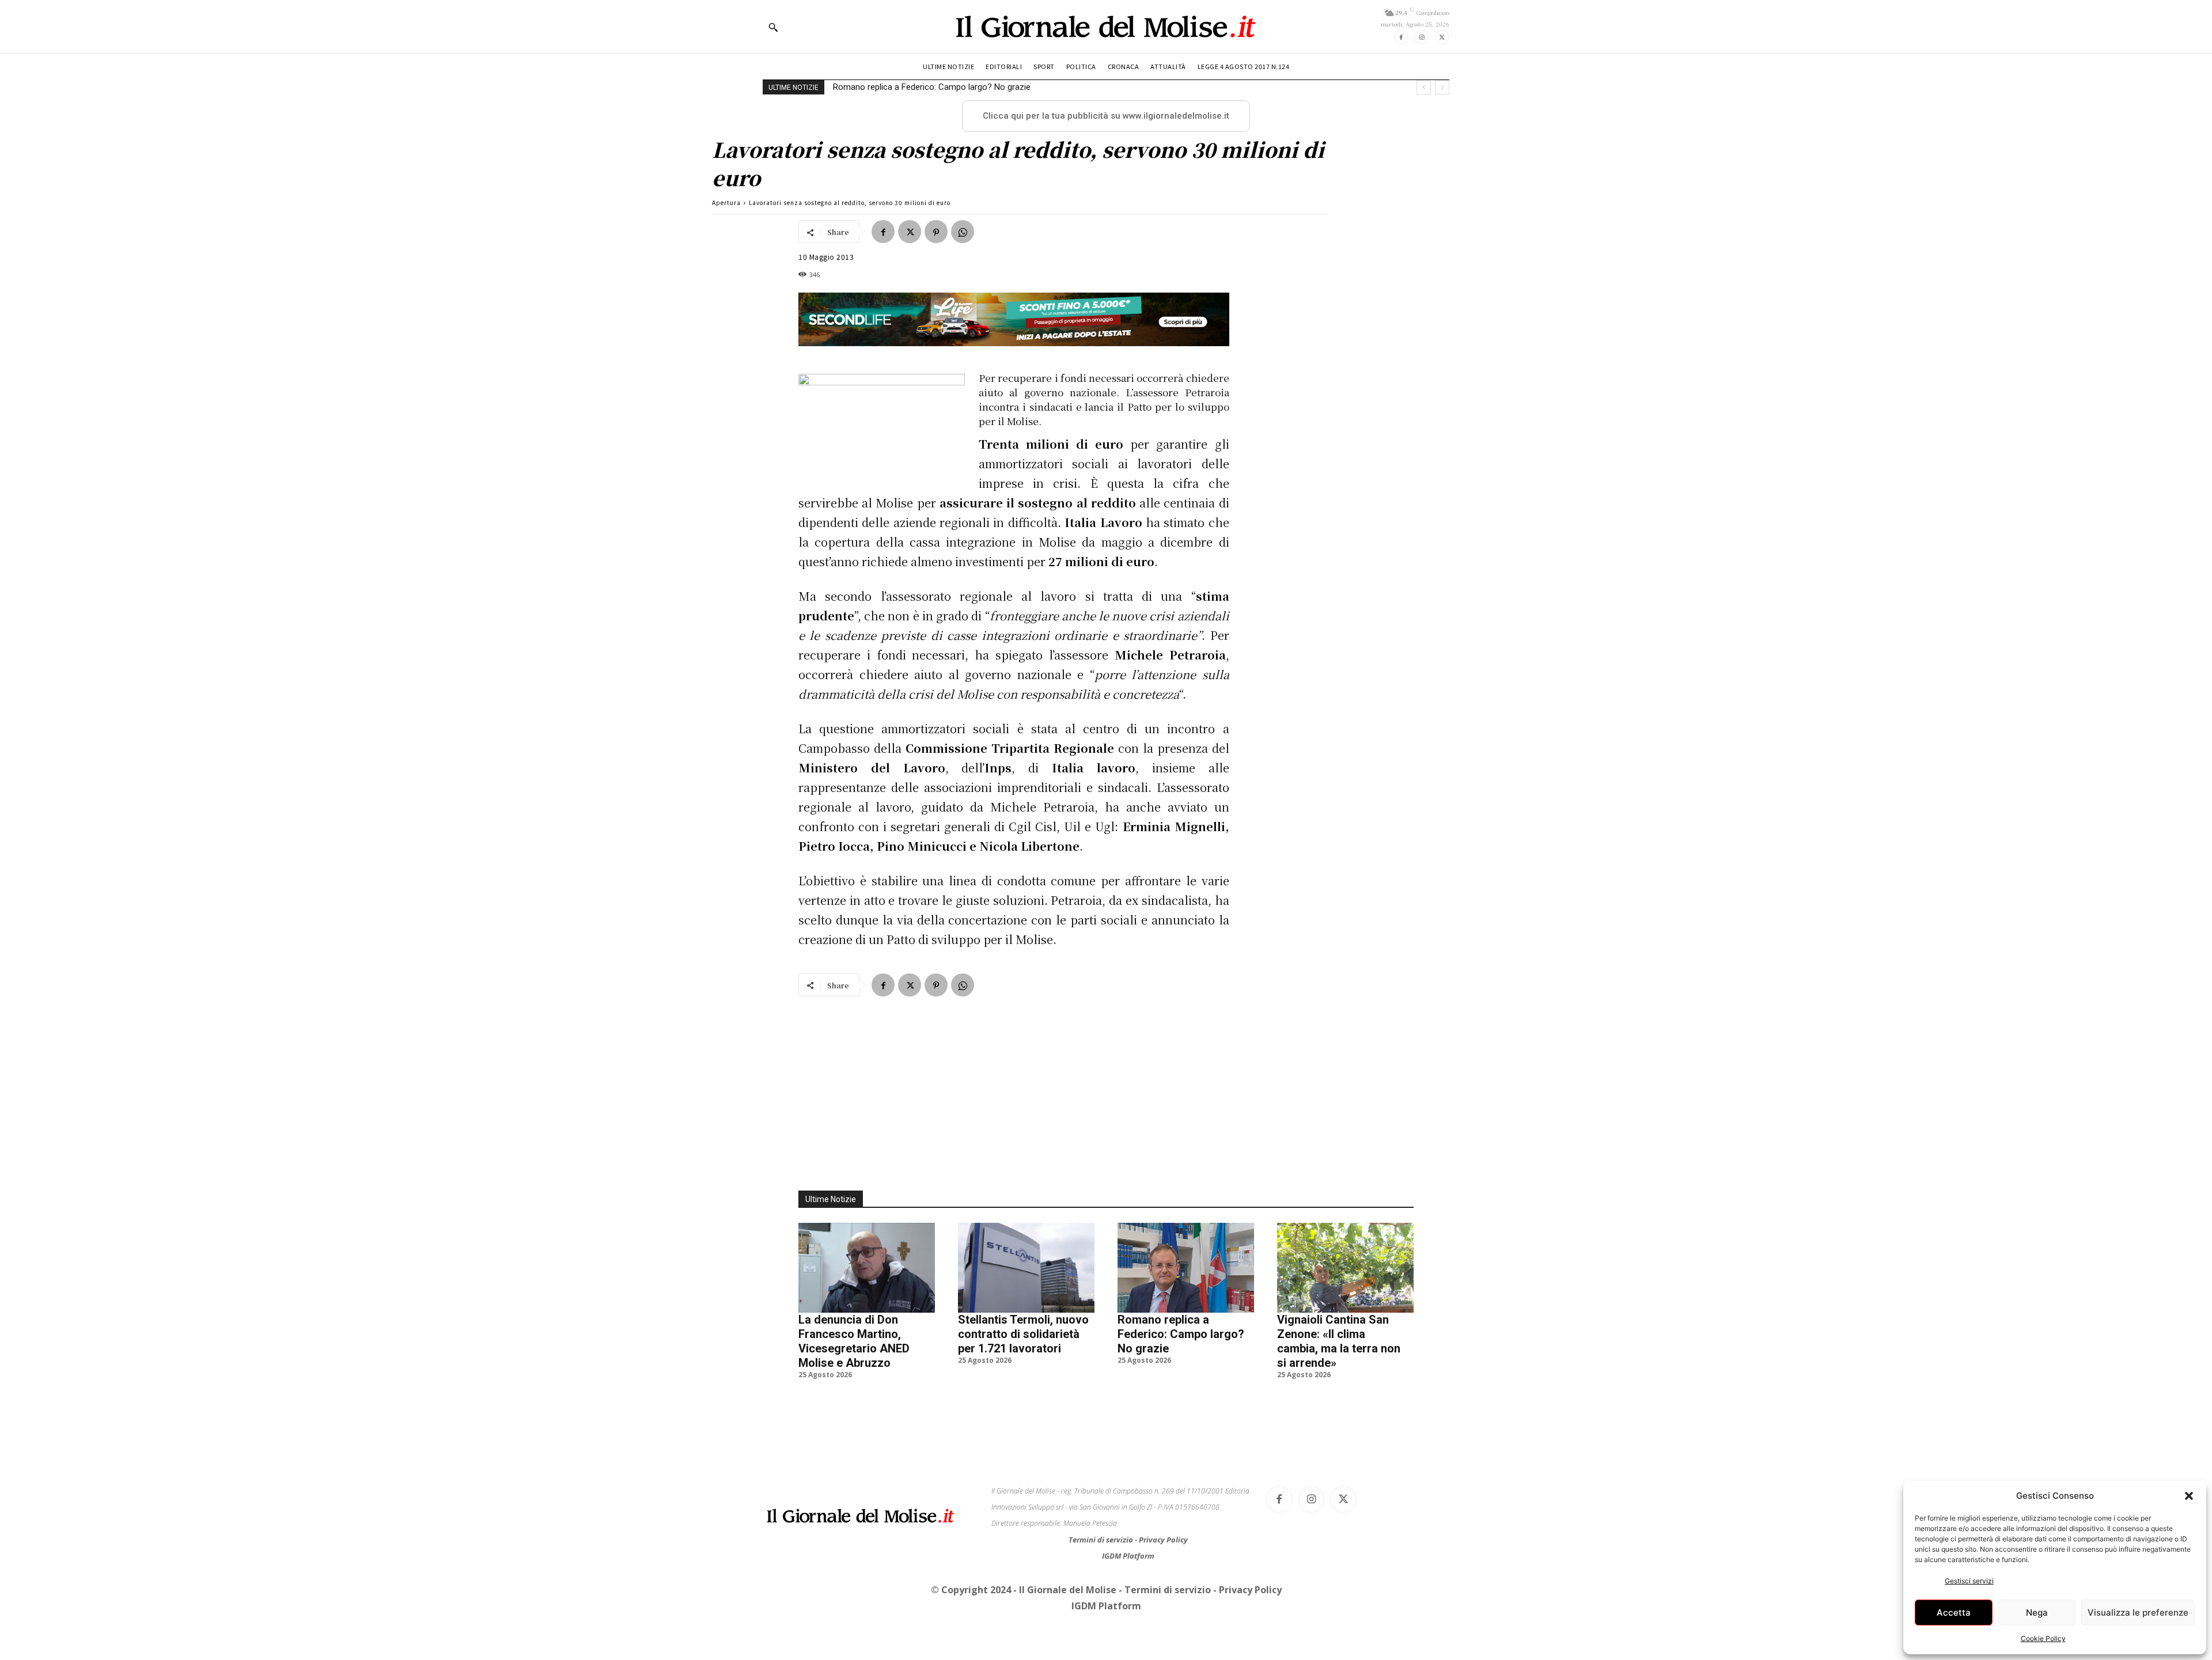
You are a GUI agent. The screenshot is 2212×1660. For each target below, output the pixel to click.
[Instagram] (1421, 37)
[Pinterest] (936, 232)
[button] (2189, 1496)
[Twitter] (1442, 37)
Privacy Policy (1163, 1540)
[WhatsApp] (963, 232)
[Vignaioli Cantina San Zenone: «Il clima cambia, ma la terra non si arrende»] (1345, 1268)
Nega (2037, 1612)
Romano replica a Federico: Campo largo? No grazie (1181, 1334)
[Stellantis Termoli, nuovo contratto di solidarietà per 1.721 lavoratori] (1026, 1268)
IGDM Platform (1128, 1556)
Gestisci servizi (1969, 1581)
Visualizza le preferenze (2138, 1612)
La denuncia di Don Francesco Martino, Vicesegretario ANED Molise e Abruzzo (854, 1341)
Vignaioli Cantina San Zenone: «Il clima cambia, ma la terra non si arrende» (974, 87)
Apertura (726, 202)
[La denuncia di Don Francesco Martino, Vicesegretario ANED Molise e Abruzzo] (867, 1268)
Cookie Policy (2043, 1638)
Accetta (1954, 1612)
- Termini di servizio (1166, 1590)
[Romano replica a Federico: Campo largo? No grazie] (1186, 1268)
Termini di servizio (1102, 1540)
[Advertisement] (1106, 1087)
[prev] (1424, 87)
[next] (1442, 87)
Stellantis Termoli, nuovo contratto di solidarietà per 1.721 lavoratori (1023, 1334)
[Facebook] (1401, 37)
